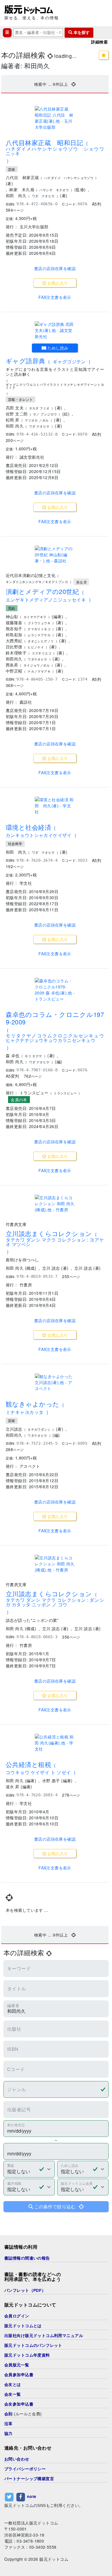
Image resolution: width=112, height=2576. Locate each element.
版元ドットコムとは (23, 2326)
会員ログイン (17, 2316)
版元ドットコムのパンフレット (33, 2345)
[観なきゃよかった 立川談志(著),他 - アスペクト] (55, 1382)
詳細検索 (99, 42)
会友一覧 (13, 2394)
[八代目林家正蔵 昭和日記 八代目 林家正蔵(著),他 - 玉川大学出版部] (55, 118)
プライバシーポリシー (25, 2469)
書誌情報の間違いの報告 (27, 2258)
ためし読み (57, 348)
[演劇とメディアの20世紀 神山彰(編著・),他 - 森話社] (55, 555)
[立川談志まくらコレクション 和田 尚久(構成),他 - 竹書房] (55, 1204)
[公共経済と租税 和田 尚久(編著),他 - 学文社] (55, 1743)
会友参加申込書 (19, 2404)
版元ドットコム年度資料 (27, 2355)
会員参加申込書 (19, 2375)
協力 (8, 2433)
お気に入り (57, 283)
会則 (8, 2414)
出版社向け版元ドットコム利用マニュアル (44, 2336)
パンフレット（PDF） (25, 2290)
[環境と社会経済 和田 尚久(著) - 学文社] (55, 806)
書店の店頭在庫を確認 (55, 268)
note (32, 2496)
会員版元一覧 (17, 2365)
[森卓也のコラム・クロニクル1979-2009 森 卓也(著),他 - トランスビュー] (55, 990)
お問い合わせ (17, 2459)
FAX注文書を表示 (55, 297)
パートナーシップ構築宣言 (29, 2479)
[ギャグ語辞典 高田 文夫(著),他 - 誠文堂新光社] (55, 330)
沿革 (8, 2424)
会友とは (13, 2385)
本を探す (81, 33)
